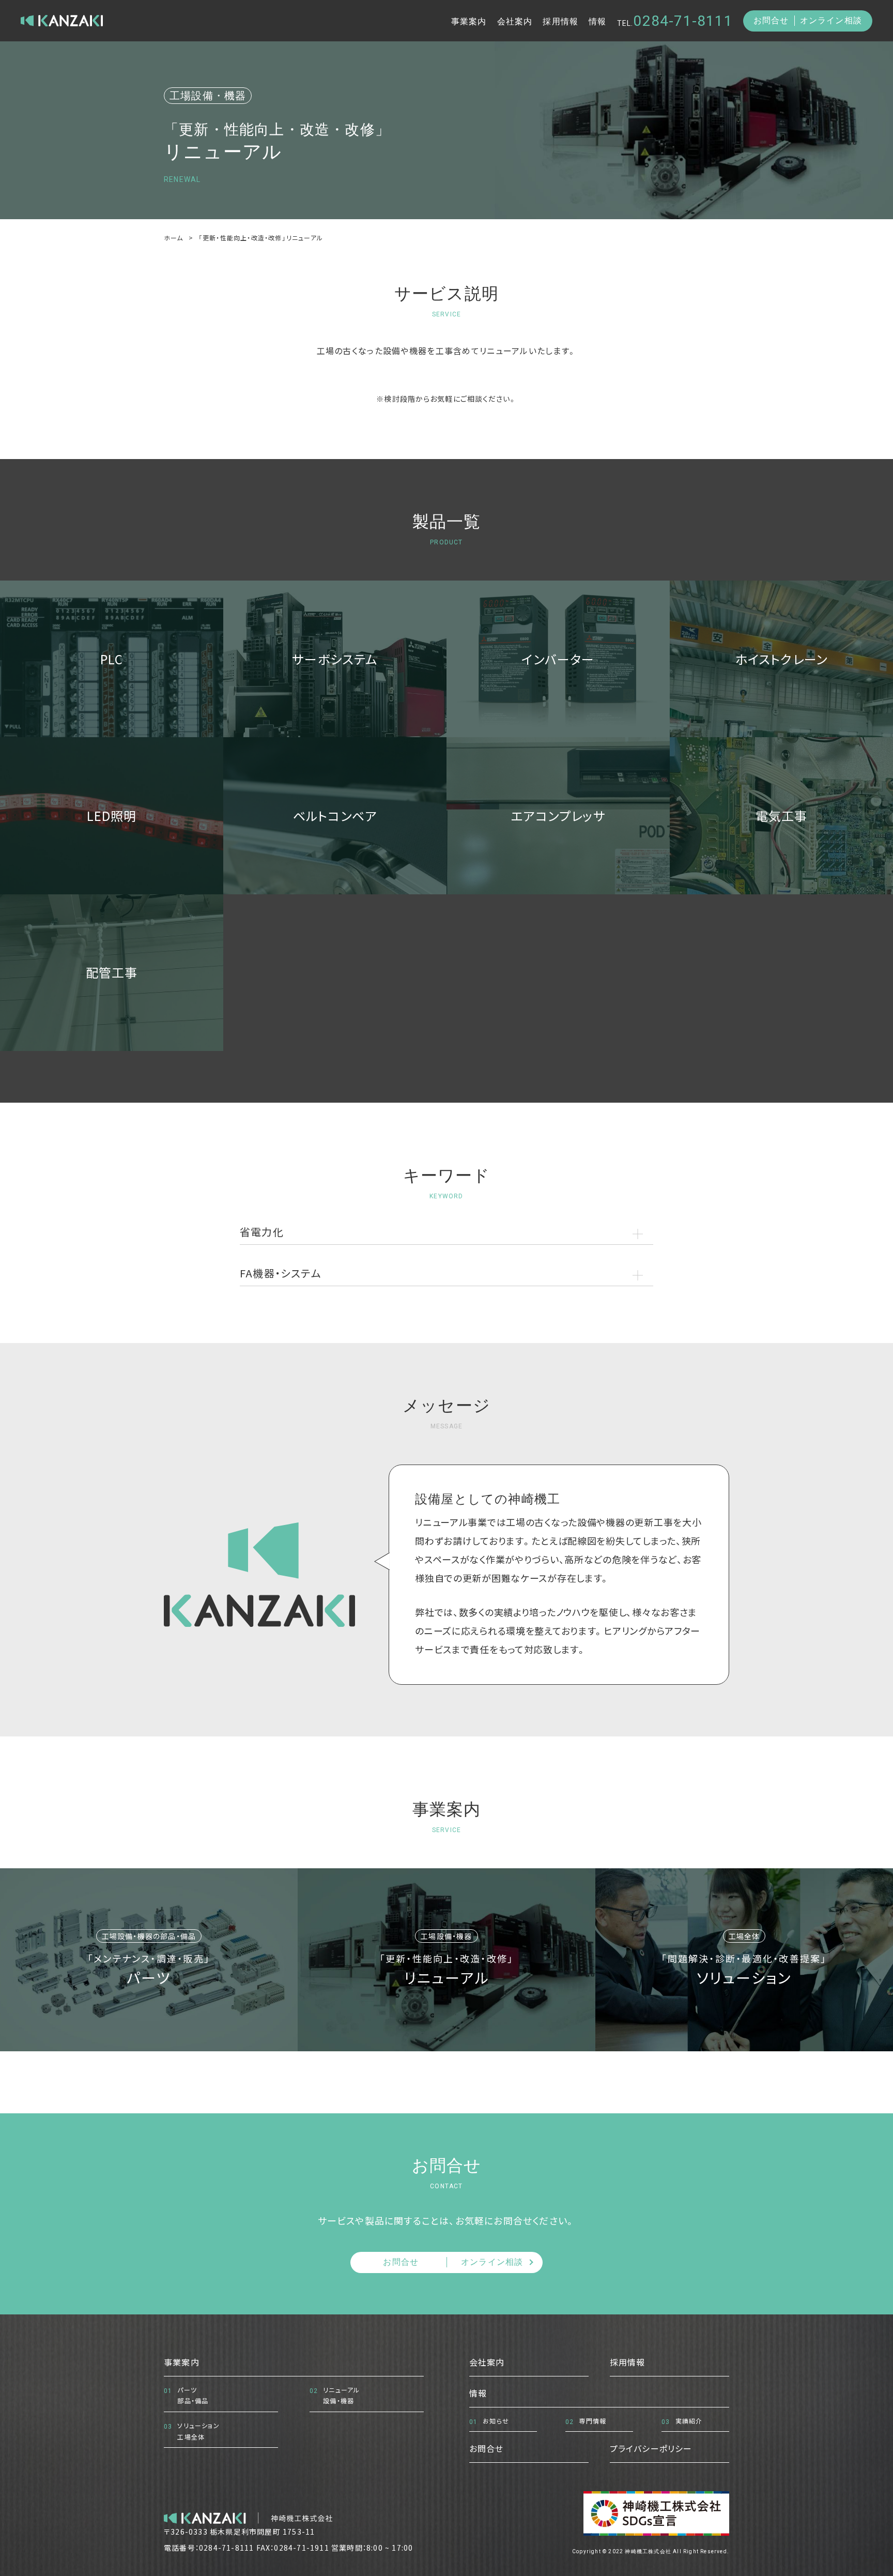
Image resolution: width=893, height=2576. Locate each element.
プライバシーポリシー (651, 2448)
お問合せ (771, 20)
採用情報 (560, 21)
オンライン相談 (831, 20)
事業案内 (469, 21)
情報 (597, 21)
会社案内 (515, 21)
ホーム (174, 238)
